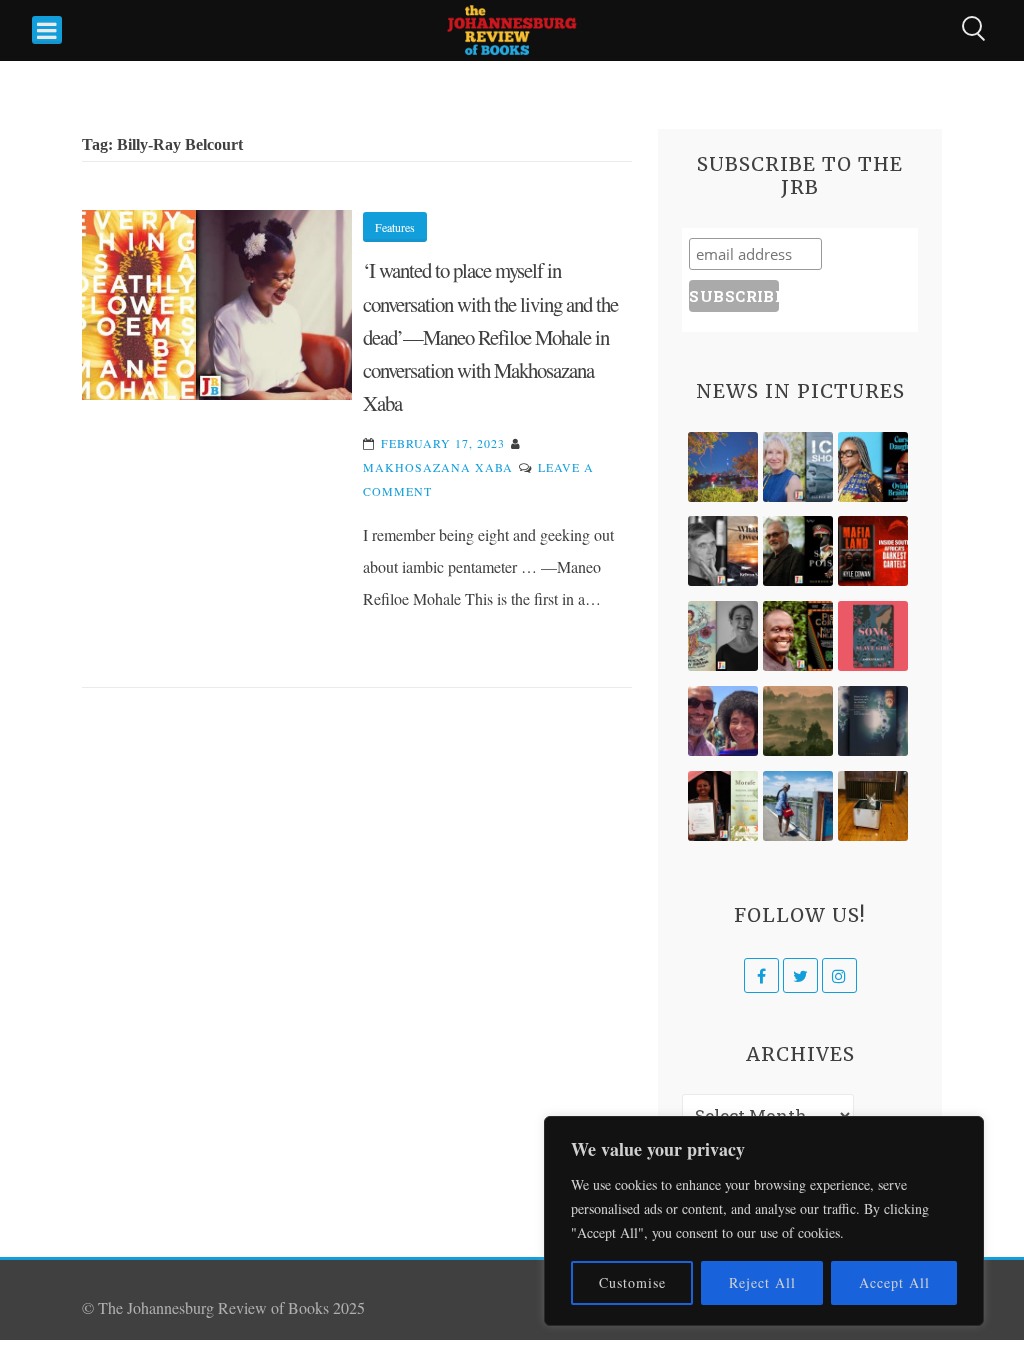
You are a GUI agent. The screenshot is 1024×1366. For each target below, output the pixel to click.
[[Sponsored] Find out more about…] (873, 636)
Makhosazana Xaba (438, 467)
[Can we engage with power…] (798, 551)
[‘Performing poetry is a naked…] (723, 636)
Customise (632, 1282)
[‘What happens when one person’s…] (798, 636)
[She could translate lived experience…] (723, 721)
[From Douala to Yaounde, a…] (798, 721)
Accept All (894, 1282)
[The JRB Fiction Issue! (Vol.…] (723, 467)
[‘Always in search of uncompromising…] (723, 551)
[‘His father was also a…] (723, 806)
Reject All (762, 1282)
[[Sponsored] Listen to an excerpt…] (873, 467)
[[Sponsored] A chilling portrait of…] (873, 551)
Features (395, 227)
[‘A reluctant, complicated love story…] (798, 467)
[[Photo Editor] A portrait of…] (798, 806)
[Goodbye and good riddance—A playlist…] (873, 806)
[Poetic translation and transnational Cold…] (873, 721)
